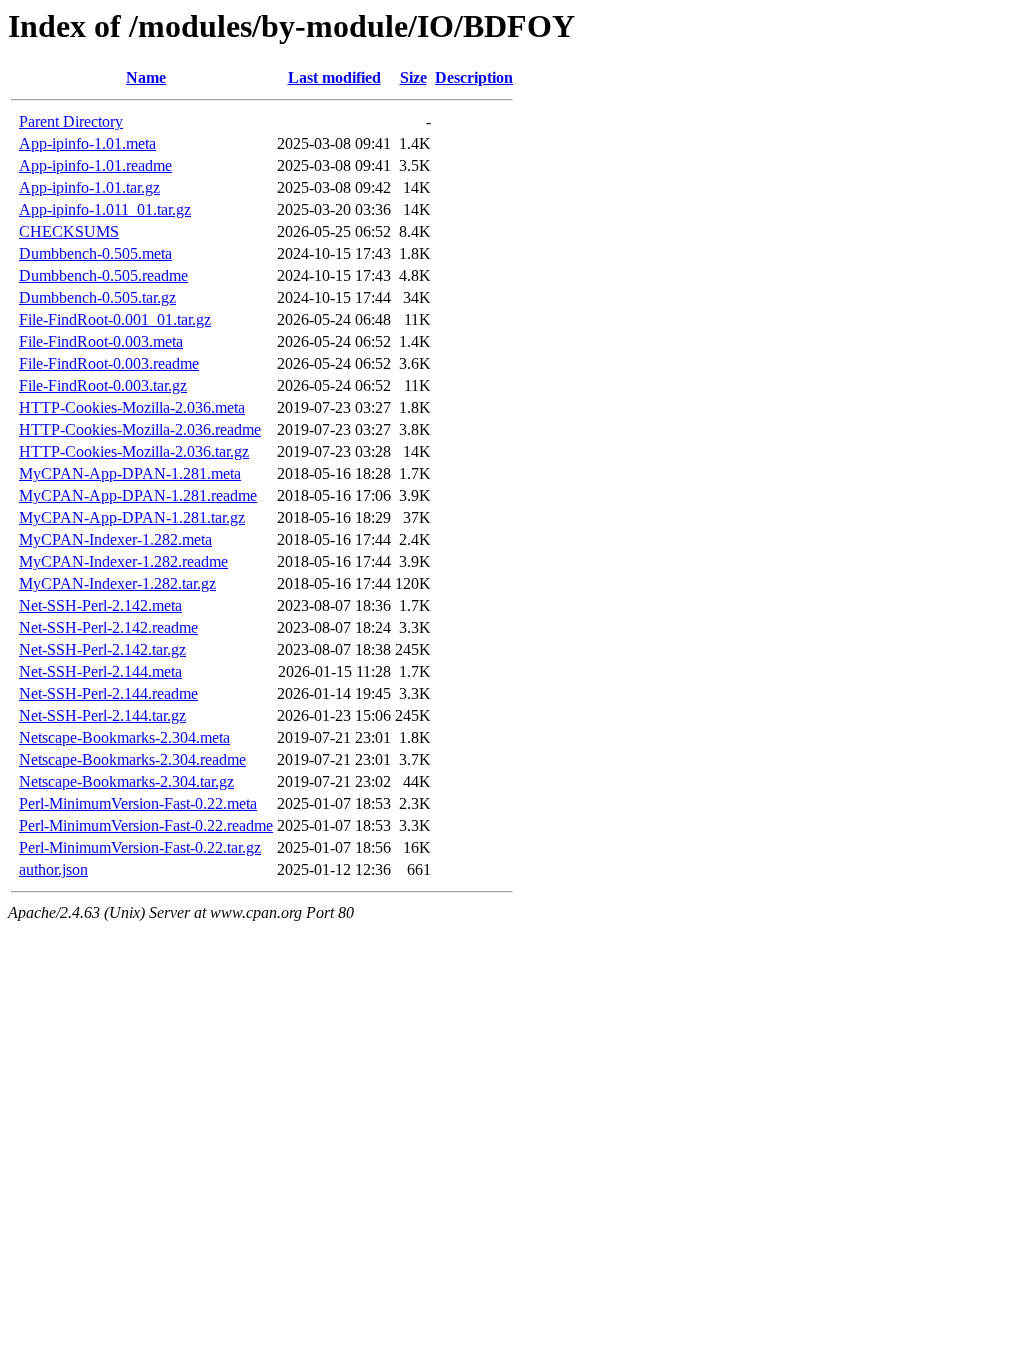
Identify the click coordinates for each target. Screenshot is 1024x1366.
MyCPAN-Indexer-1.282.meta (115, 539)
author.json (53, 869)
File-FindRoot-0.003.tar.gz (103, 385)
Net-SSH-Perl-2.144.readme (108, 693)
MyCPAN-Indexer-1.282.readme (123, 561)
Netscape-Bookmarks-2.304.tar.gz (126, 781)
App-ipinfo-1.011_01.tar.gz (105, 209)
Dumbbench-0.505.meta (95, 253)
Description (474, 77)
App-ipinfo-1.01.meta (87, 143)
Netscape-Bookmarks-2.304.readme (132, 759)
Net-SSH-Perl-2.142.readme (108, 627)
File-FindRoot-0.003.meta (101, 341)
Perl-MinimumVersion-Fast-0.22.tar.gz (140, 847)
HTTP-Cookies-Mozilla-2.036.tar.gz (134, 451)
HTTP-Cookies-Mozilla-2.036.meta (132, 407)
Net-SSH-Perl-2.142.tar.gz (102, 649)
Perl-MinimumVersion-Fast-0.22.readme (146, 825)
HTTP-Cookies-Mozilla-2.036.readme (140, 429)
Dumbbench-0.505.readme (103, 275)
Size (413, 77)
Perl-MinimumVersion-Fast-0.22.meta (138, 803)
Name (146, 77)
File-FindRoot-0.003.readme (109, 363)
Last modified (334, 77)
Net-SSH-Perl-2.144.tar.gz (102, 715)
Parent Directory (71, 121)
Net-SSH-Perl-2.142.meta (100, 605)
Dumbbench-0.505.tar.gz (97, 297)
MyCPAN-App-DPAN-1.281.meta (130, 473)
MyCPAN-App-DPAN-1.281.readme (138, 495)
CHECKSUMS (69, 231)
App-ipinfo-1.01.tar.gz (89, 187)
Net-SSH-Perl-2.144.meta (100, 671)
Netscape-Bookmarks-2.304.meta (124, 737)
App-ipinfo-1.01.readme (95, 165)
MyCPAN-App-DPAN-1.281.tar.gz (132, 517)
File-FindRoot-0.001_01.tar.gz (115, 319)
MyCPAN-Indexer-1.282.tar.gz (117, 583)
